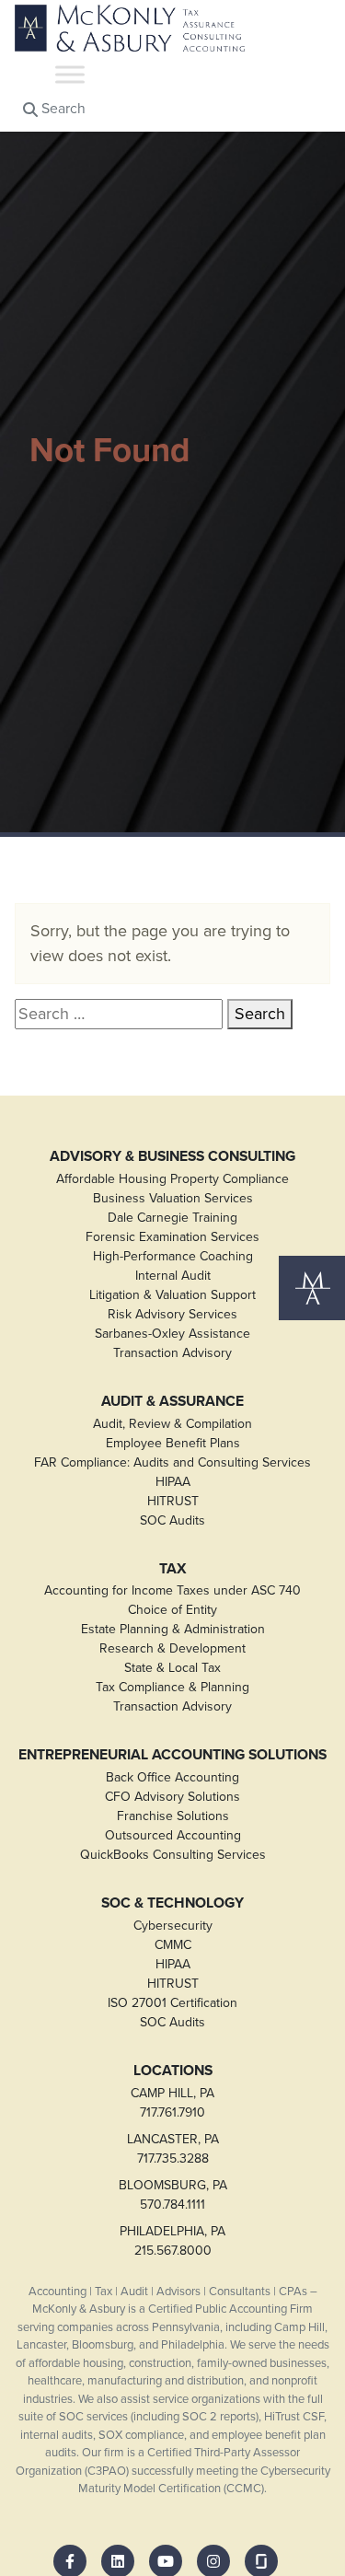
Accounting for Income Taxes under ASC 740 (172, 1590)
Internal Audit (173, 1276)
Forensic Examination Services (172, 1237)
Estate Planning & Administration (173, 1629)
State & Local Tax (172, 1668)
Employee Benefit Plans (173, 1443)
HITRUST (173, 1501)
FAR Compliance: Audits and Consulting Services (172, 1462)
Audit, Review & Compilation (172, 1424)
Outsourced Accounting (173, 1835)
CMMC (173, 1945)
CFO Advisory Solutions (172, 1797)
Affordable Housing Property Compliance (172, 1179)
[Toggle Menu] (70, 74)
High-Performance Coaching (173, 1256)
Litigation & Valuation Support (172, 1295)
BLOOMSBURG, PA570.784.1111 (173, 2195)
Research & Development (172, 1648)
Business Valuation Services (173, 1198)
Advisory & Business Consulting (172, 1156)
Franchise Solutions (173, 1816)
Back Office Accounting (172, 1777)
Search (62, 108)
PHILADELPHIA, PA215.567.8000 (172, 2241)
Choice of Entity (172, 1610)
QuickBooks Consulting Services (173, 1855)
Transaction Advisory (172, 1353)
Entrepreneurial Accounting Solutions (172, 1755)
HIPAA (173, 1482)
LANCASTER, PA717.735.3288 (173, 2149)
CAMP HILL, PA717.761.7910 (172, 2103)
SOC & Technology (172, 1903)
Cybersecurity (173, 1926)
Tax (173, 1569)
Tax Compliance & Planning (172, 1687)
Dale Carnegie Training (172, 1218)
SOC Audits (172, 1520)
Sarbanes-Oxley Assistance (172, 1334)
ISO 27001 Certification (172, 2003)
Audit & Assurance (172, 1401)
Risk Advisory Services (172, 1314)
